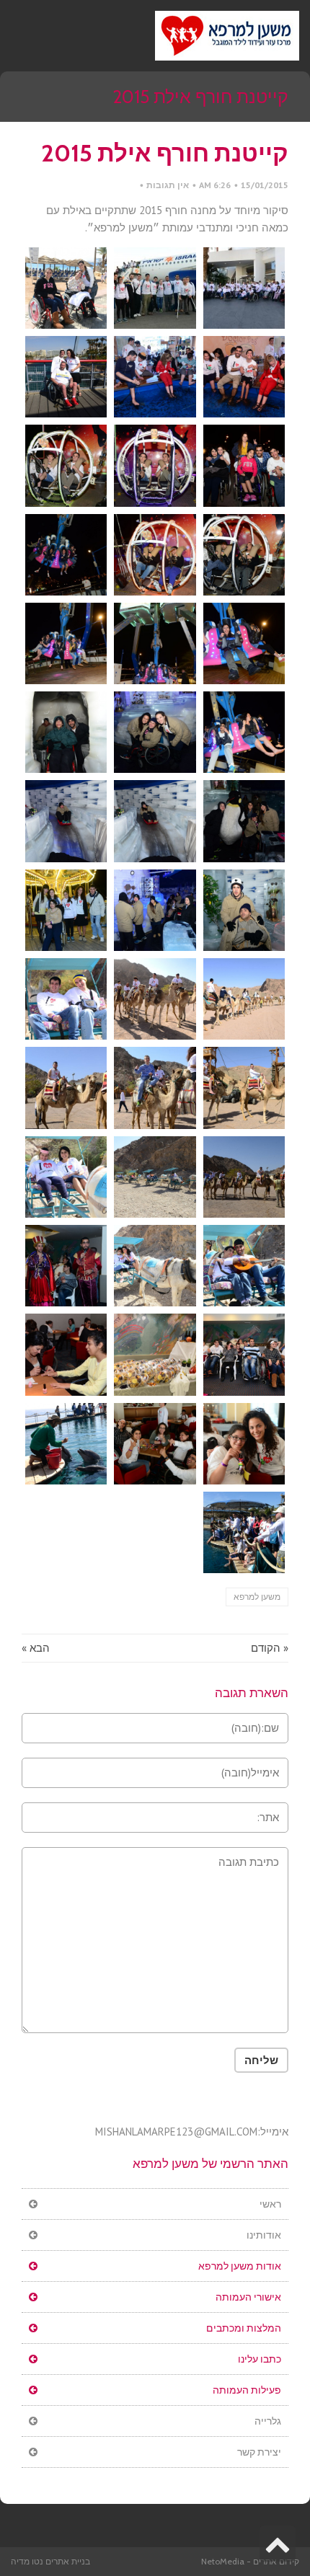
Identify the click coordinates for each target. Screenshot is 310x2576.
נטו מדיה (27, 2561)
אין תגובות (168, 185)
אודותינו (264, 2235)
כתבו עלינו (260, 2359)
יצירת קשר (259, 2452)
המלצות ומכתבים (244, 2328)
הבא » (36, 1648)
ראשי (270, 2204)
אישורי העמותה (248, 2297)
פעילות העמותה (247, 2390)
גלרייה (268, 2421)
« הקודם (270, 1648)
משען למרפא (257, 1597)
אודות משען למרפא (240, 2266)
